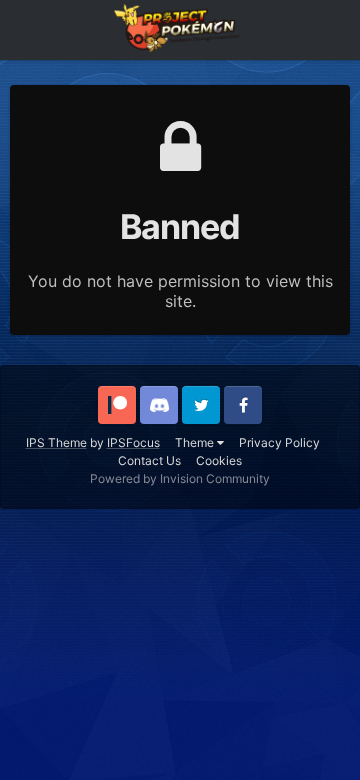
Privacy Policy (279, 442)
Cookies (219, 460)
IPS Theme (56, 442)
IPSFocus (133, 442)
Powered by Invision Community (180, 478)
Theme (196, 442)
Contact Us (149, 460)
